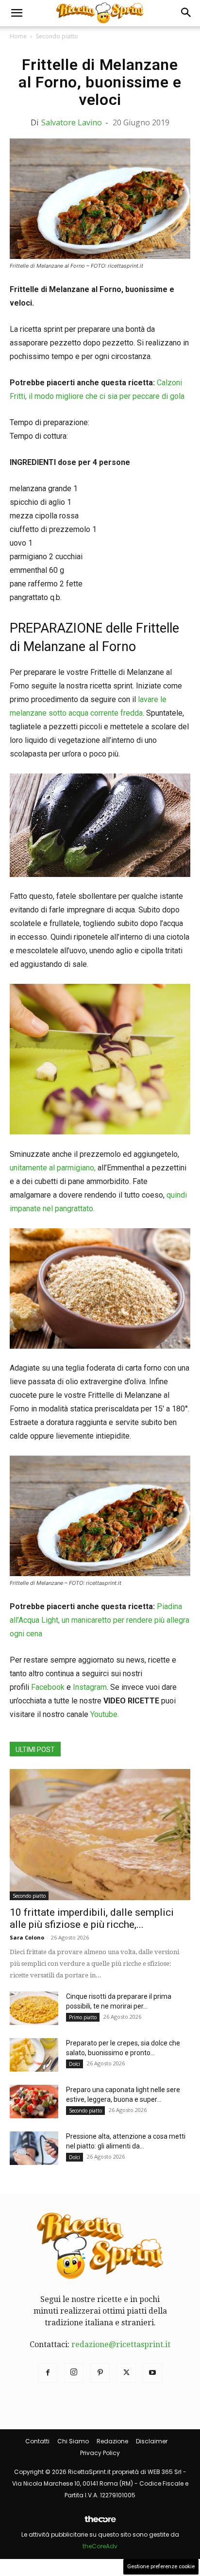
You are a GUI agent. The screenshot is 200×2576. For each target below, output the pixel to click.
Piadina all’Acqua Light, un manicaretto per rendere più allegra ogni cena (100, 1620)
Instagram (90, 1687)
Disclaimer (152, 2441)
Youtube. (105, 1714)
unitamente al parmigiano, (53, 1168)
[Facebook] (48, 2373)
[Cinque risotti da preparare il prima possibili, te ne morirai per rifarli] (34, 2008)
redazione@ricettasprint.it (121, 2344)
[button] (17, 13)
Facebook (48, 1687)
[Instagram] (74, 2373)
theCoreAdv (100, 2546)
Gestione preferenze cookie (161, 2567)
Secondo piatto (57, 36)
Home (18, 36)
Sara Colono (27, 1937)
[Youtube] (152, 2373)
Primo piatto (83, 2017)
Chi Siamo (73, 2441)
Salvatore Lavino (72, 122)
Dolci (75, 2064)
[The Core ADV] (100, 2523)
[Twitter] (126, 2373)
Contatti (37, 2441)
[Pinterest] (100, 2373)
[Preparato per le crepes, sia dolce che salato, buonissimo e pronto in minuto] (34, 2055)
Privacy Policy (100, 2453)
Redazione (112, 2441)
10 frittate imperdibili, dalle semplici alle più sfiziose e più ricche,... (92, 1918)
